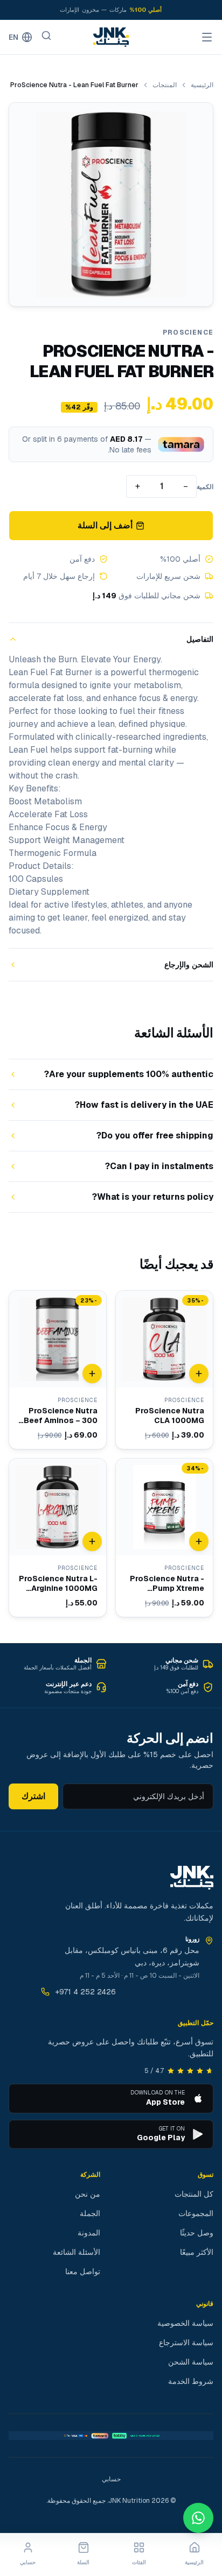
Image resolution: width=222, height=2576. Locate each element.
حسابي (111, 2479)
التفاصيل (200, 639)
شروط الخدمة (191, 2381)
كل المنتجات (194, 2194)
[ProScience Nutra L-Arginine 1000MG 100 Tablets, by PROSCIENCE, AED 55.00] (58, 1538)
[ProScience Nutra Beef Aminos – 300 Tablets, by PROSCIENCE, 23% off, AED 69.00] (58, 1370)
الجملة (90, 2213)
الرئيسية (202, 85)
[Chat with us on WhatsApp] (198, 2518)
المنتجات (165, 85)
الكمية (205, 487)
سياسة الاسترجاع (186, 2343)
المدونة (89, 2233)
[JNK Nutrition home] (111, 37)
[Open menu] (207, 37)
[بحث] (46, 36)
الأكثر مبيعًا (197, 2252)
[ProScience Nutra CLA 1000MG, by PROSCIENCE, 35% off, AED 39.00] (164, 1370)
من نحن (88, 2194)
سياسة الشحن (191, 2362)
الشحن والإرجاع (189, 965)
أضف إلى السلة (105, 525)
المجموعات (196, 2213)
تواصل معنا (83, 2271)
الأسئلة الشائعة (77, 2252)
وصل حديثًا (197, 2233)
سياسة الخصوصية (185, 2323)
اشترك (33, 1796)
